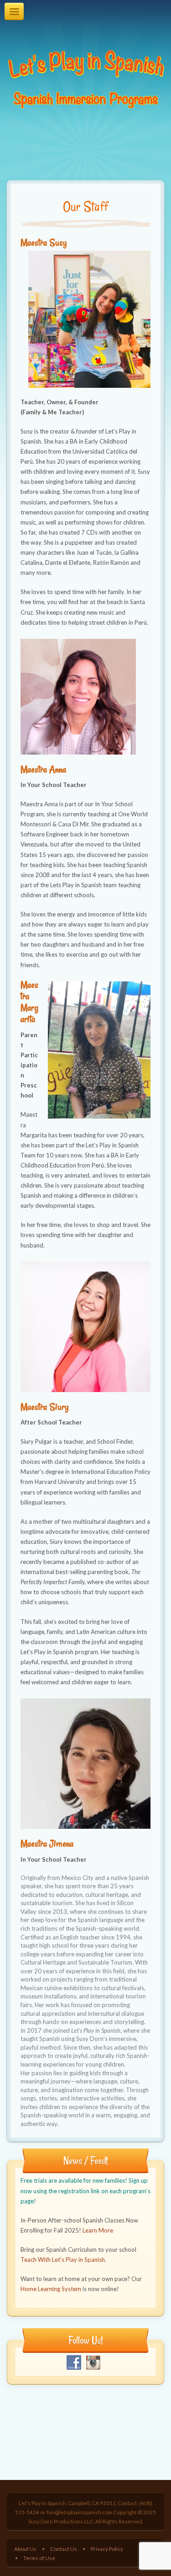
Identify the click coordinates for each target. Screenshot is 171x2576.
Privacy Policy (107, 2549)
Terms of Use (39, 2558)
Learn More (98, 2230)
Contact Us (64, 2549)
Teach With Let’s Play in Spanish (63, 2260)
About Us (25, 2549)
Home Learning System (51, 2289)
